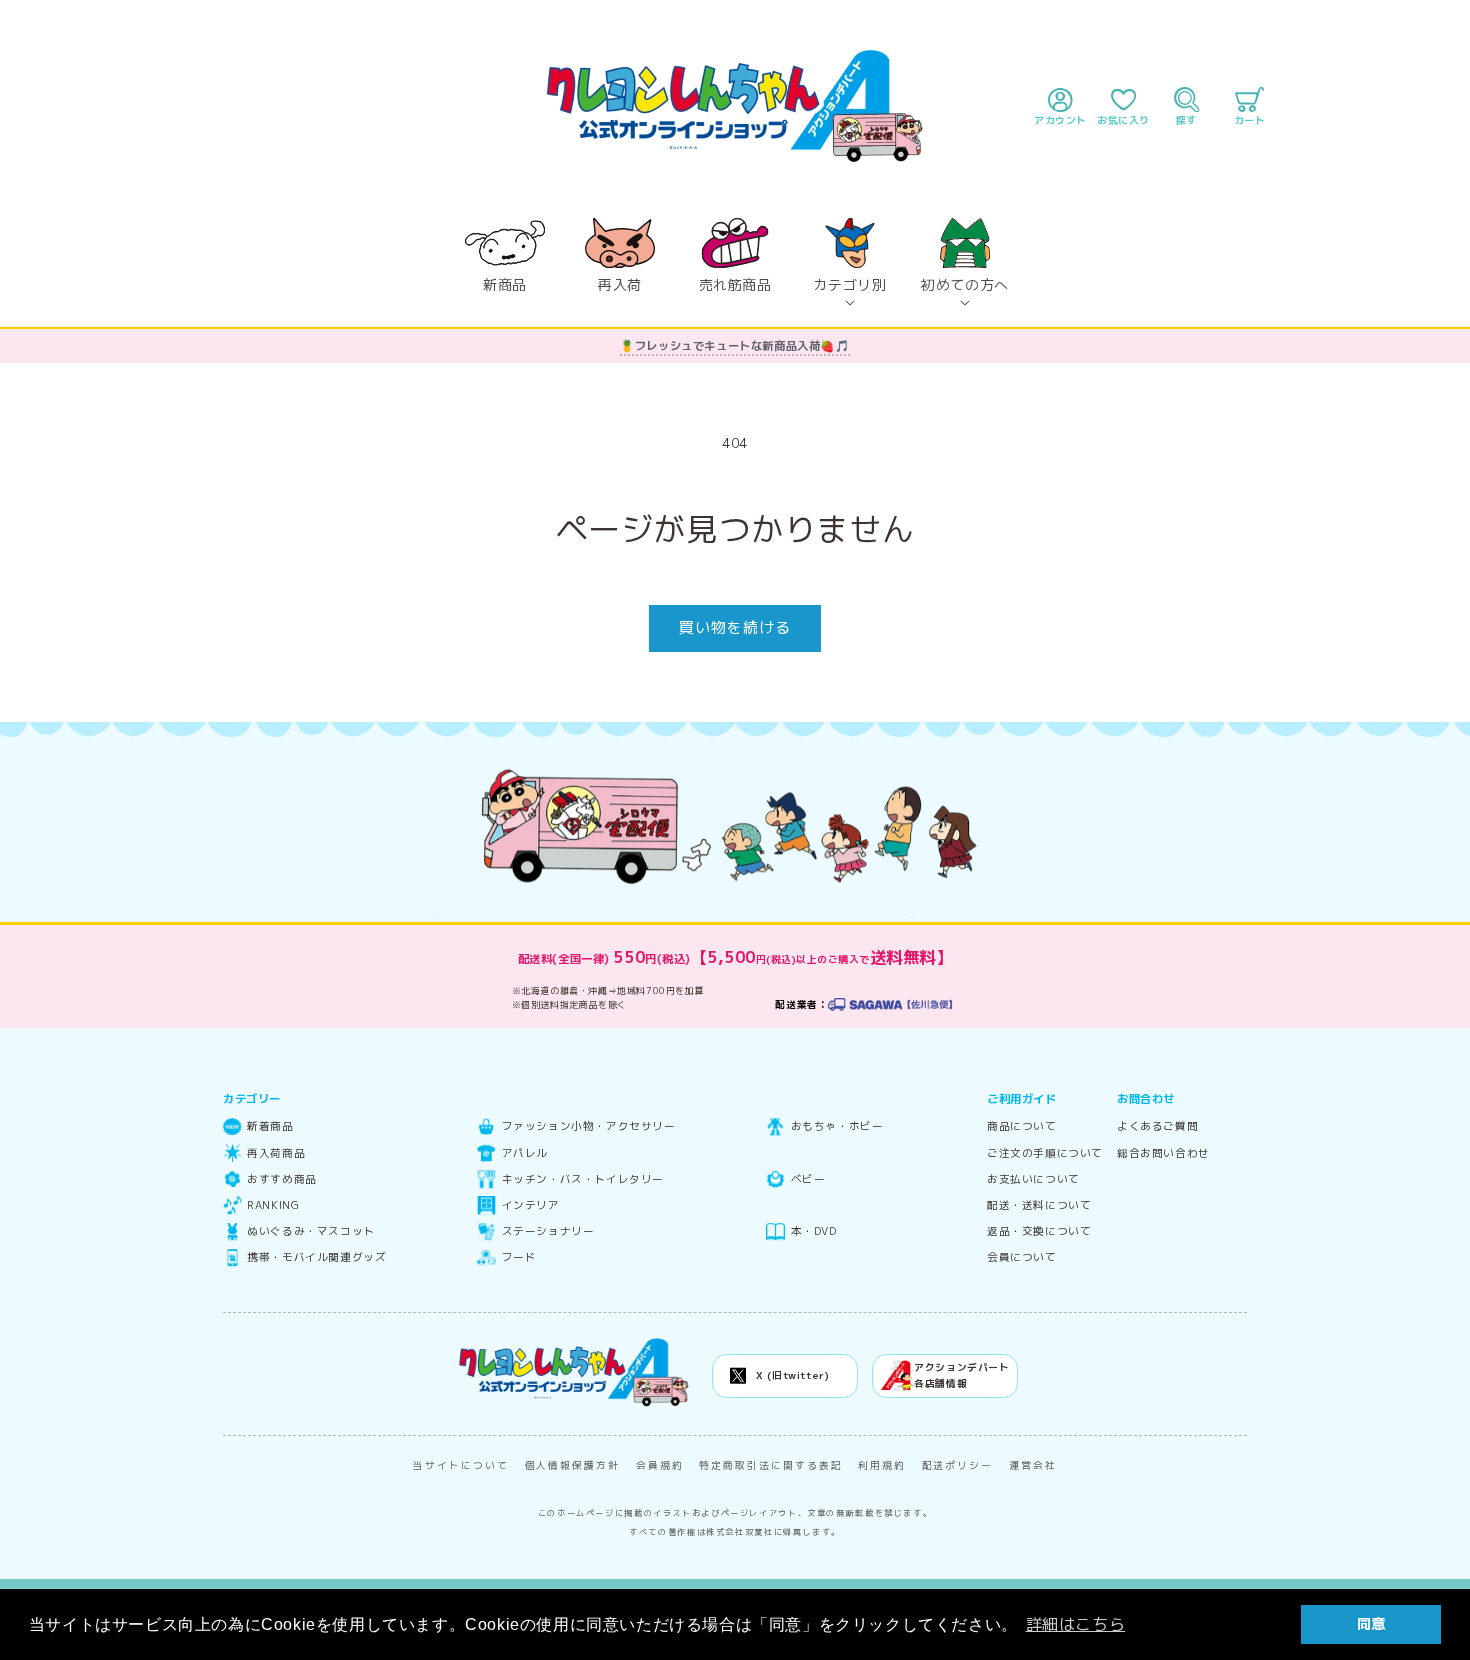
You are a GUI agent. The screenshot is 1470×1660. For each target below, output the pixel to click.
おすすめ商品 (282, 1179)
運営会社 (1033, 1465)
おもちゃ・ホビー (837, 1126)
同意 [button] (1371, 1624)
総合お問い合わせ (1163, 1153)
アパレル (525, 1153)
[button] (850, 256)
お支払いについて (1033, 1179)
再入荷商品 (276, 1153)
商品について (1022, 1126)
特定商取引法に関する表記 (770, 1465)
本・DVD (813, 1231)
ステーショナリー (548, 1231)
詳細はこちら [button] (1076, 1624)
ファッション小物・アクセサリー (588, 1126)
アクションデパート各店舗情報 (961, 1375)
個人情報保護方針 (573, 1465)
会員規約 (660, 1465)
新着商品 (270, 1126)
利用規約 (882, 1465)
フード (519, 1257)
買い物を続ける (735, 627)
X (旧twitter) (792, 1375)
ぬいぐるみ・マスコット (311, 1231)
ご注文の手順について (1045, 1153)
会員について (1022, 1257)
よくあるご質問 (1157, 1126)
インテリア (530, 1205)
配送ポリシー (958, 1465)
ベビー (808, 1179)
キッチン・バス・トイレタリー (583, 1179)
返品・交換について (1039, 1231)
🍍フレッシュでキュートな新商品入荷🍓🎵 (734, 346)
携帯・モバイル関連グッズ (316, 1257)
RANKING (273, 1205)
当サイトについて (461, 1465)
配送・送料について (1039, 1205)
